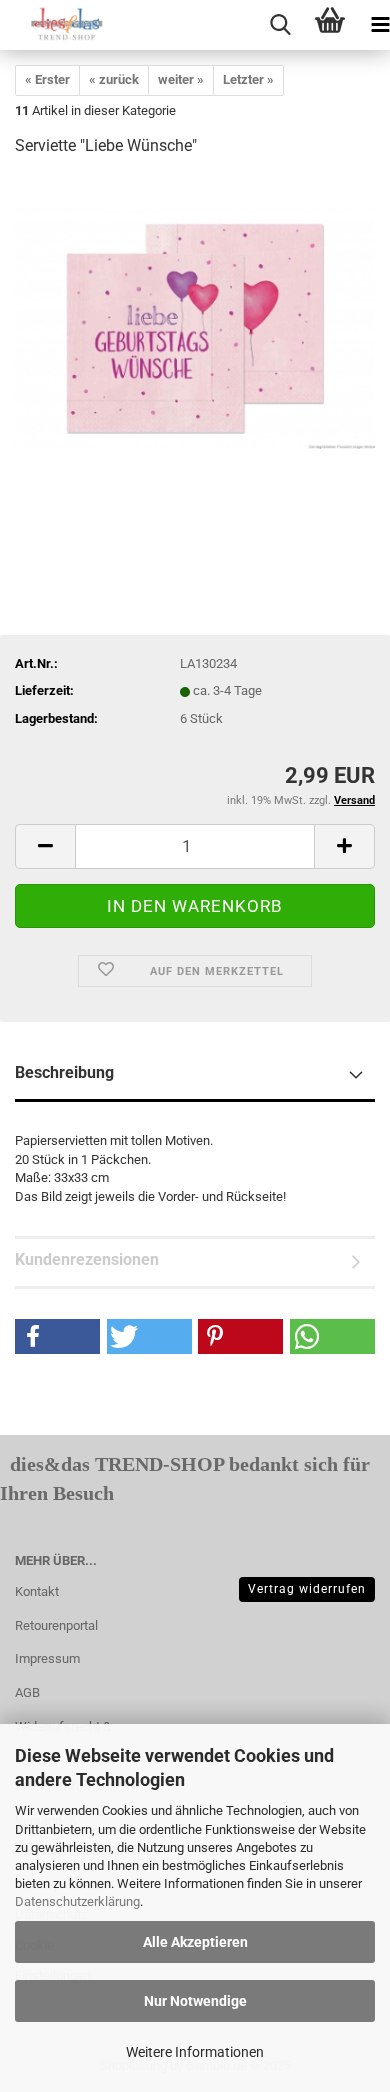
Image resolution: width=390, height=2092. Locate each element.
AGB (27, 1692)
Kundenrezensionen (87, 1259)
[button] (57, 1336)
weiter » (181, 79)
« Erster (47, 79)
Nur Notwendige (195, 2001)
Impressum (47, 1658)
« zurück (114, 79)
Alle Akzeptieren (195, 1942)
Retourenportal (56, 1625)
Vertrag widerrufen (307, 1589)
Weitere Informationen (195, 2052)
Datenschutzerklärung (77, 1901)
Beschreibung (64, 1072)
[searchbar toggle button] (280, 25)
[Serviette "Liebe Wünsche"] (195, 324)
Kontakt (37, 1591)
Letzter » (248, 79)
